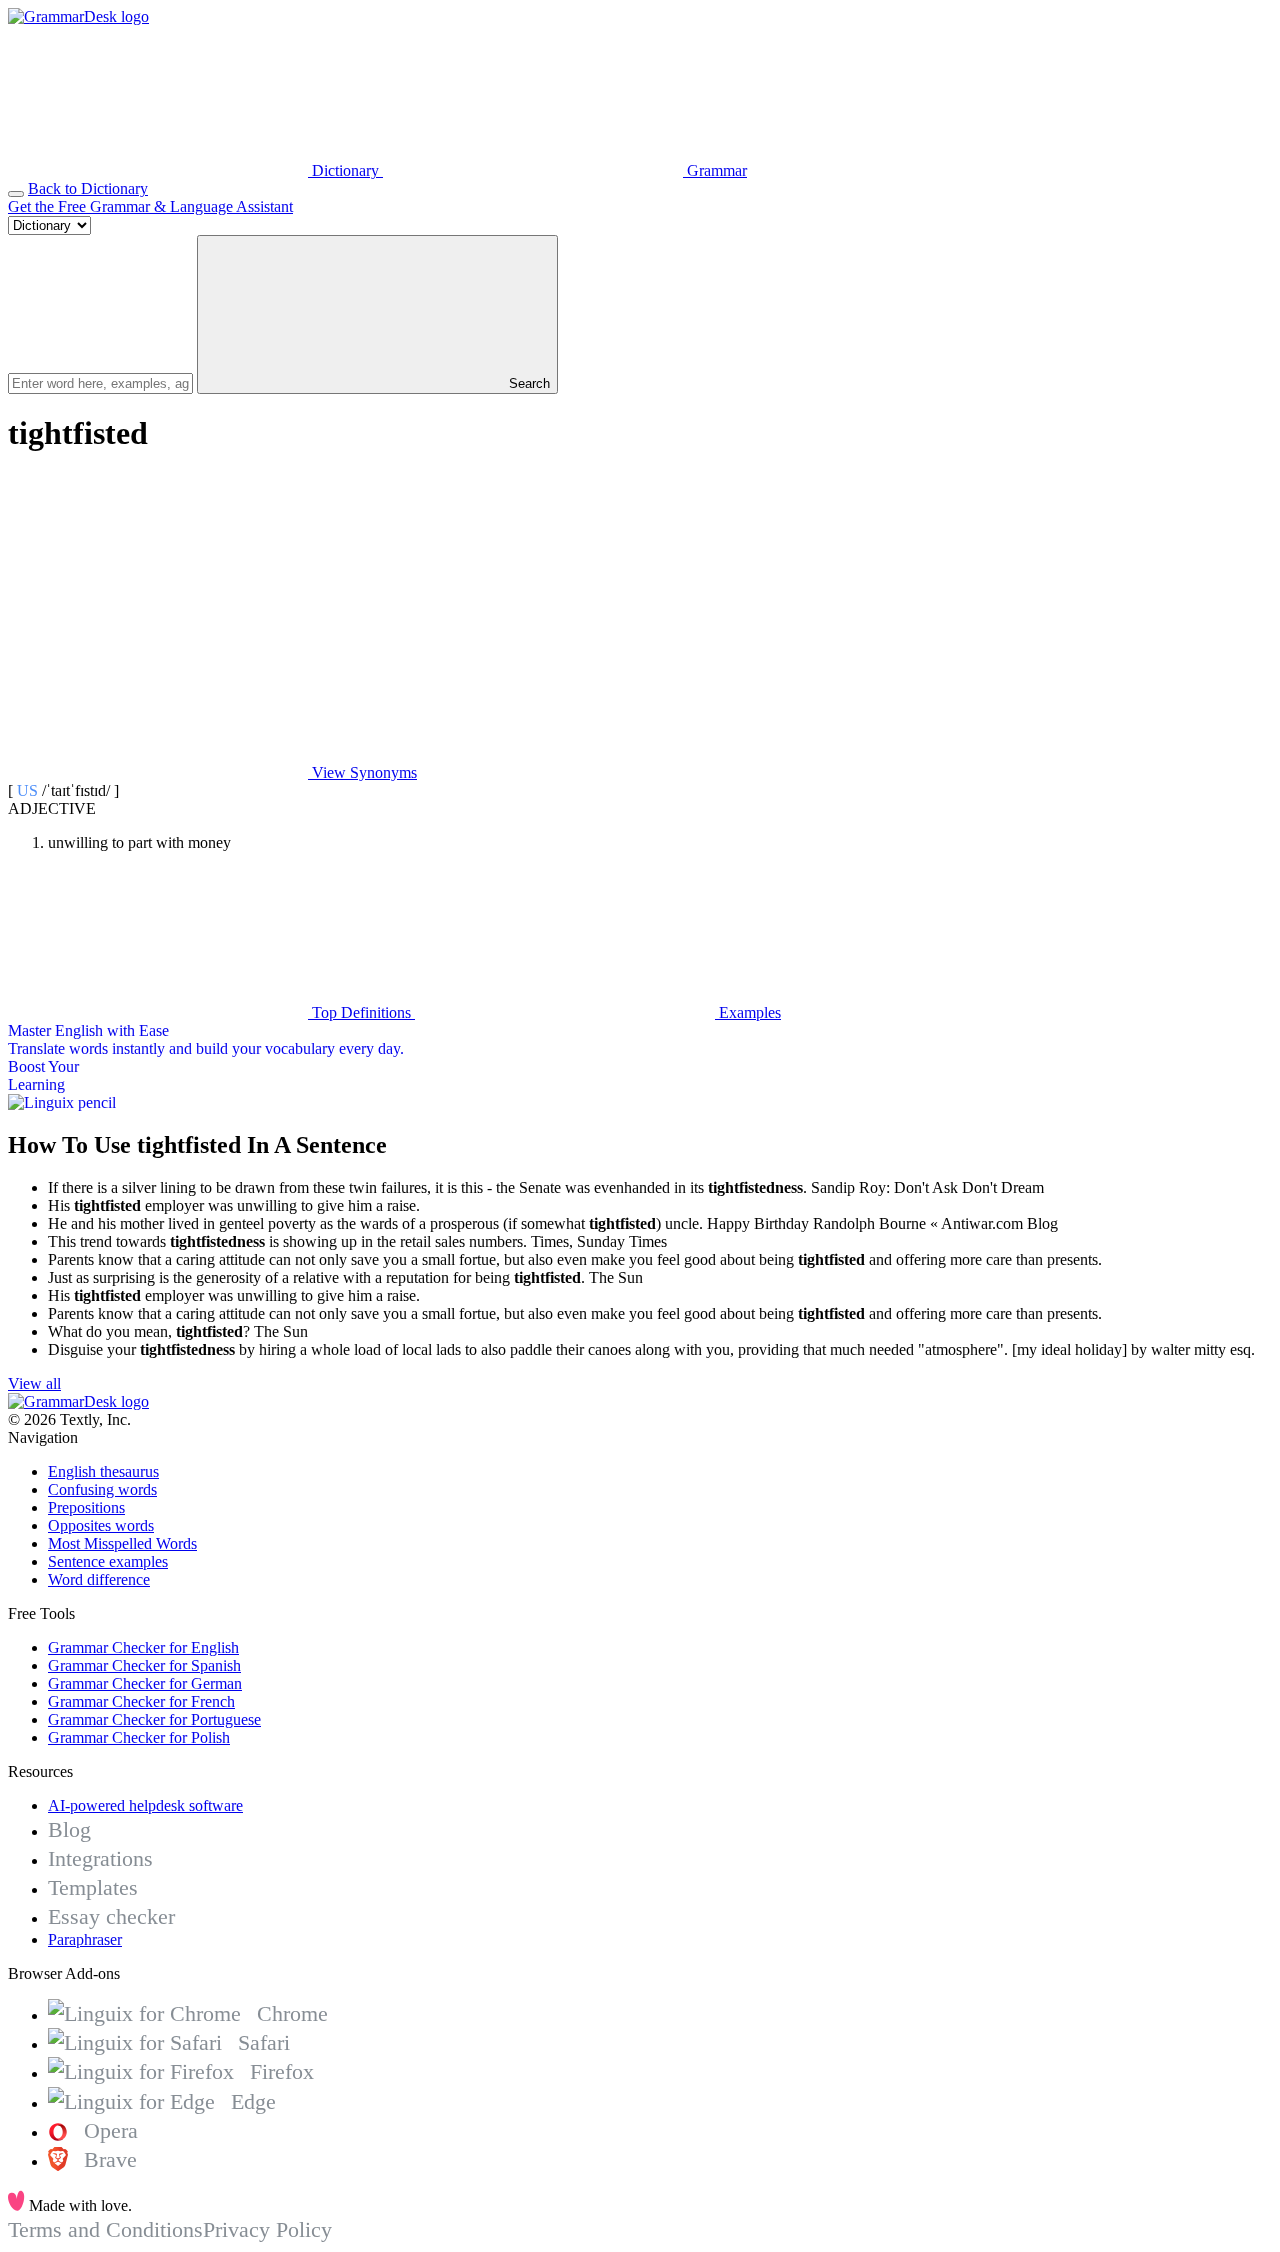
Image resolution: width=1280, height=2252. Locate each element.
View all (34, 1383)
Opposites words (101, 1525)
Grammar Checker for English (143, 1647)
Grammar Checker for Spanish (144, 1665)
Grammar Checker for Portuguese (154, 1719)
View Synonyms (362, 772)
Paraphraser (85, 1939)
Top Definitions (361, 1012)
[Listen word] (158, 618)
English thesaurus (103, 1471)
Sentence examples (108, 1561)
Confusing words (102, 1489)
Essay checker (111, 1916)
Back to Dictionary (88, 188)
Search (527, 383)
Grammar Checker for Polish (139, 1737)
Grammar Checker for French (141, 1701)
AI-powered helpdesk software (145, 1805)
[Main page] (78, 16)
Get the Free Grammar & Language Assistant (150, 206)
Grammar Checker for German (145, 1683)
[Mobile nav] (16, 194)
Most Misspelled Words (122, 1543)
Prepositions (86, 1507)
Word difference (99, 1579)
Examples (748, 1012)
